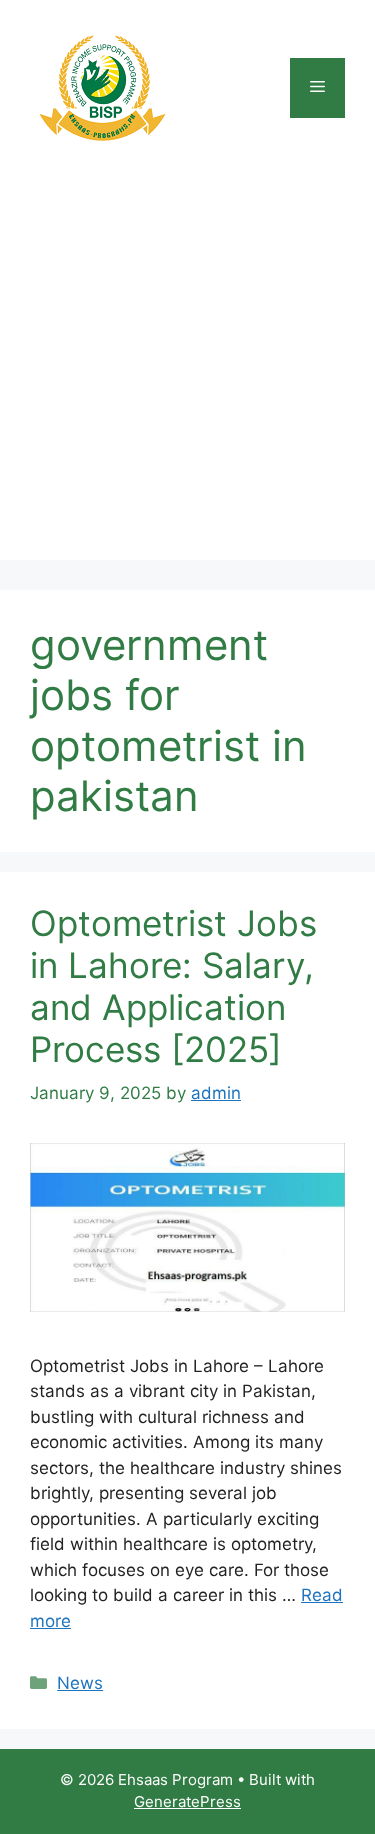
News (80, 1683)
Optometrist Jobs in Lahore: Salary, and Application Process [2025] (173, 986)
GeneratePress (187, 1801)
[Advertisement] (187, 372)
